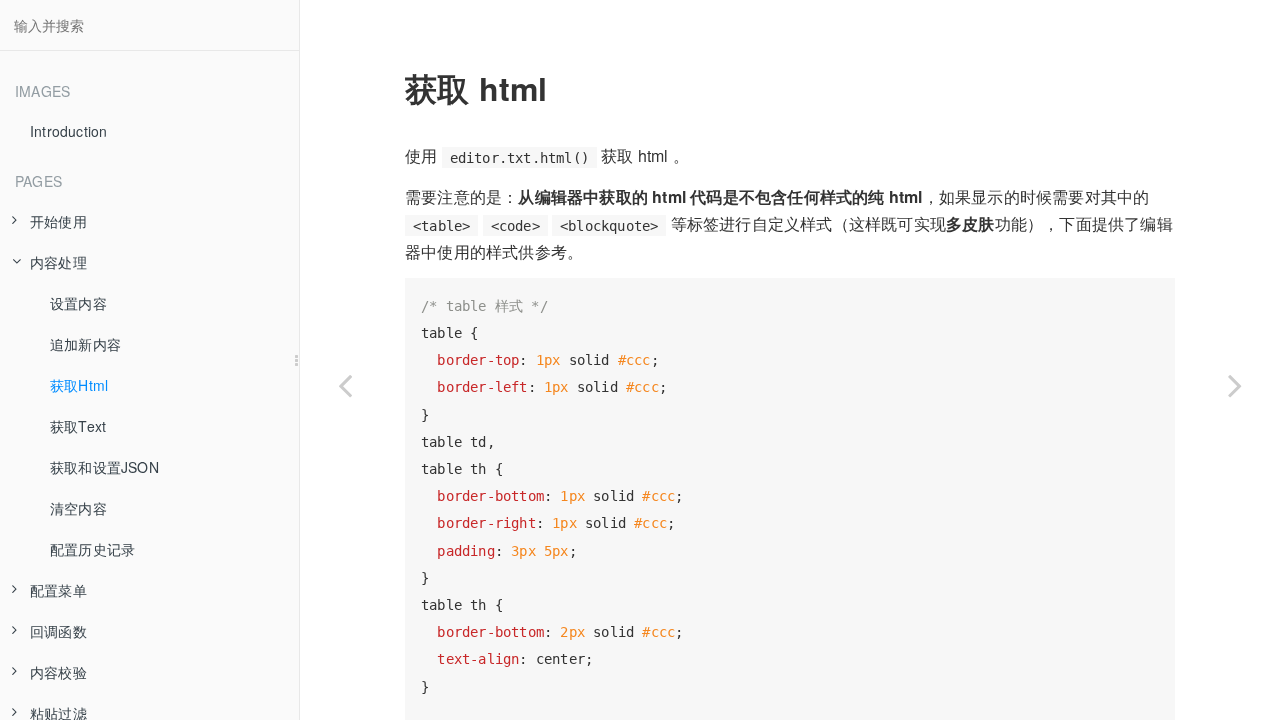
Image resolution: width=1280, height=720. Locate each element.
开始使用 (58, 221)
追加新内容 (85, 344)
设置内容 (78, 303)
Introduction (68, 131)
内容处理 (58, 262)
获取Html (79, 385)
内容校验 (58, 672)
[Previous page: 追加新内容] (345, 385)
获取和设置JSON (104, 467)
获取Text (78, 426)
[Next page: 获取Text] (1235, 385)
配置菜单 (58, 590)
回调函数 (58, 631)
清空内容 (78, 508)
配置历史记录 (92, 549)
